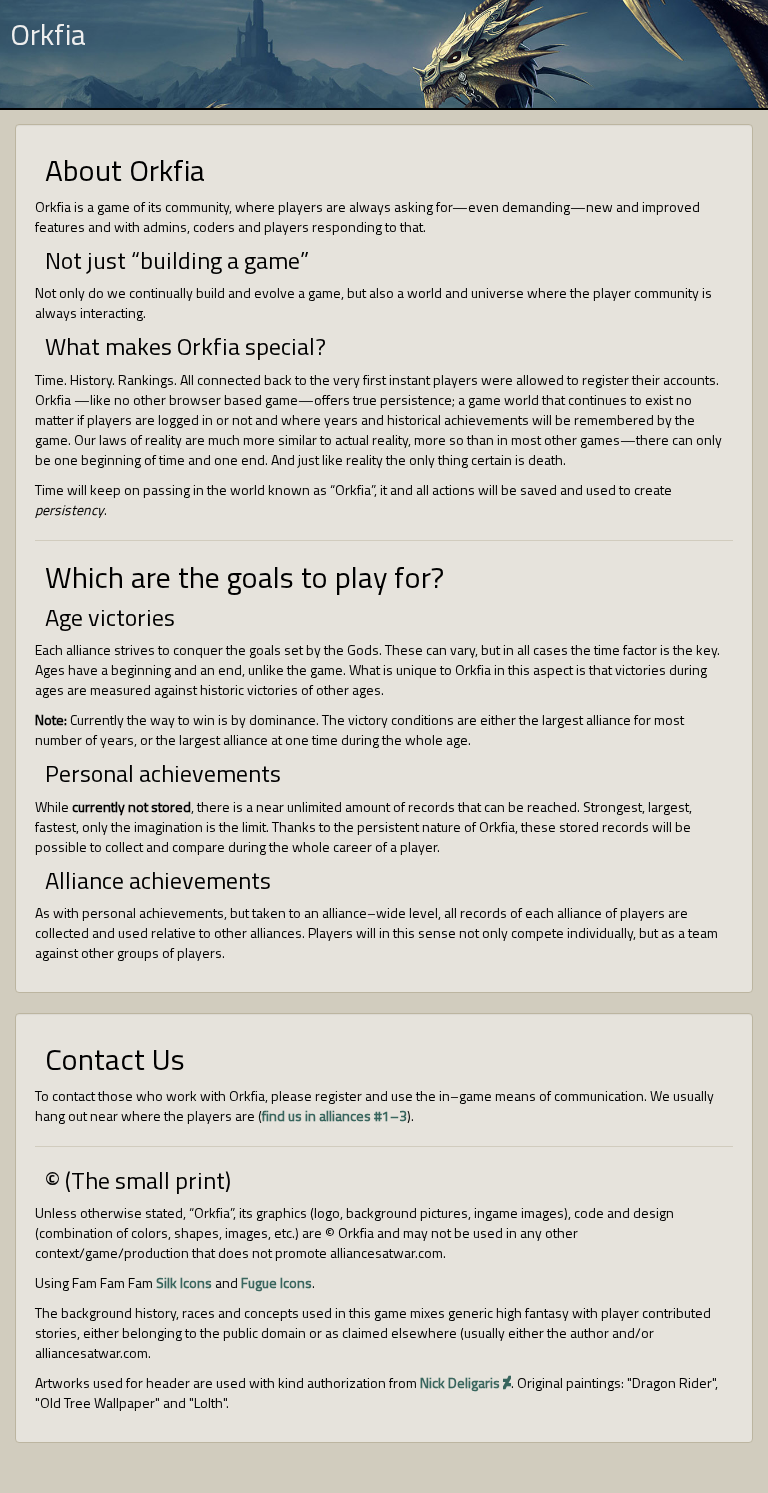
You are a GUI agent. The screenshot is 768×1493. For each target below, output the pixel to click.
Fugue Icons (276, 1282)
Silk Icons (184, 1282)
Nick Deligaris (461, 1382)
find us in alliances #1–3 (334, 1115)
